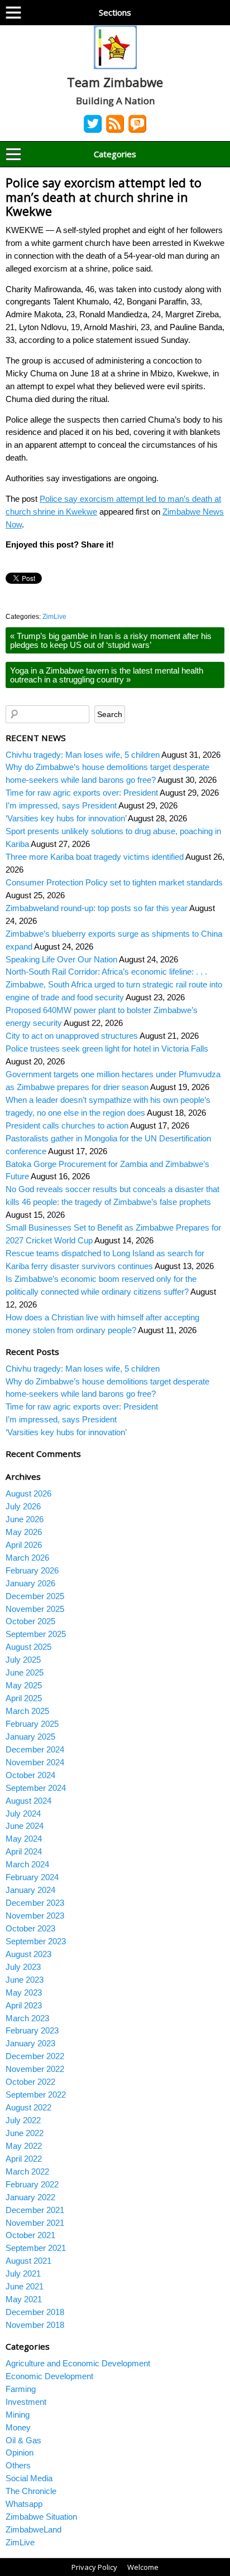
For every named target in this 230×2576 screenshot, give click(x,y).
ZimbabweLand (33, 2529)
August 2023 (28, 1954)
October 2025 (30, 1621)
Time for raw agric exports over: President (82, 793)
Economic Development (49, 2376)
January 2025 (30, 1737)
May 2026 (24, 1532)
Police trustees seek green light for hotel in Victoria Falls (107, 1049)
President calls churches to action (67, 1125)
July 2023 (23, 1967)
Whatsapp (24, 2504)
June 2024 (25, 1826)
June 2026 (25, 1519)
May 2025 (24, 1685)
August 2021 (28, 2261)
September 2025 (36, 1634)
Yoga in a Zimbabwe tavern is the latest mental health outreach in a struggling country (107, 675)
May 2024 (24, 1839)
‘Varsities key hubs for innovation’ (66, 818)
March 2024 (27, 1864)
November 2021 (35, 2223)
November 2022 (35, 2069)
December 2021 (35, 2210)
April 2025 (24, 1698)
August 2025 (28, 1647)
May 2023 (24, 1992)
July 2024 (23, 1814)
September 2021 (36, 2248)
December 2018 (35, 2312)
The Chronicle (31, 2491)
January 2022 (30, 2197)
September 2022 (36, 2095)
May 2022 (24, 2146)
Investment (26, 2402)
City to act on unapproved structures (72, 1036)
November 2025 (35, 1609)
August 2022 (28, 2107)
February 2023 (32, 2030)
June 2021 (25, 2286)
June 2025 (25, 1672)
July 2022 (23, 2120)
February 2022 (32, 2184)
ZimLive (54, 617)
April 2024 (24, 1851)
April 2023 (24, 2005)
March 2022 (27, 2171)
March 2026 (27, 1558)
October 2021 (30, 2235)
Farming (21, 2389)
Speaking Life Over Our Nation (61, 959)
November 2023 (35, 1916)
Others (18, 2465)
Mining (18, 2415)
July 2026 (23, 1506)
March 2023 (27, 2018)
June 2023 (25, 1980)
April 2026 (24, 1545)
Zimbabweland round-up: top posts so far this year (97, 908)
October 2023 (30, 1928)
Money (18, 2427)
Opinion (20, 2452)
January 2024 (30, 1890)
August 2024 (28, 1801)
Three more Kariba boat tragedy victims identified (95, 857)
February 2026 (32, 1570)
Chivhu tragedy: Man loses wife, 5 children (83, 755)
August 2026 (28, 1493)
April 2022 (24, 2159)
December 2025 (35, 1596)
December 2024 (35, 1749)
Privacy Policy (94, 2567)
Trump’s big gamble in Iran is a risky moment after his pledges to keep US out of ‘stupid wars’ (111, 640)
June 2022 (25, 2133)
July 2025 (23, 1660)
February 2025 (32, 1724)
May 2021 (24, 2299)
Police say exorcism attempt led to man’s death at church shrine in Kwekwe (104, 197)
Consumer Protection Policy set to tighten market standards (114, 882)
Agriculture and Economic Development (78, 2363)
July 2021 (23, 2274)
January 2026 (30, 1583)
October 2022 (30, 2082)
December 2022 (35, 2056)
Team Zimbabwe (115, 82)
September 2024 (36, 1788)
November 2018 (35, 2325)
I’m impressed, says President (61, 805)
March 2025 (27, 1711)
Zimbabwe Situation (41, 2517)
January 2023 (30, 2043)
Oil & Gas (23, 2440)
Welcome (143, 2567)
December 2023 (35, 1903)
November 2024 (35, 1762)
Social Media (29, 2478)
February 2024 (32, 1877)
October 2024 (30, 1775)
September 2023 (36, 1941)
